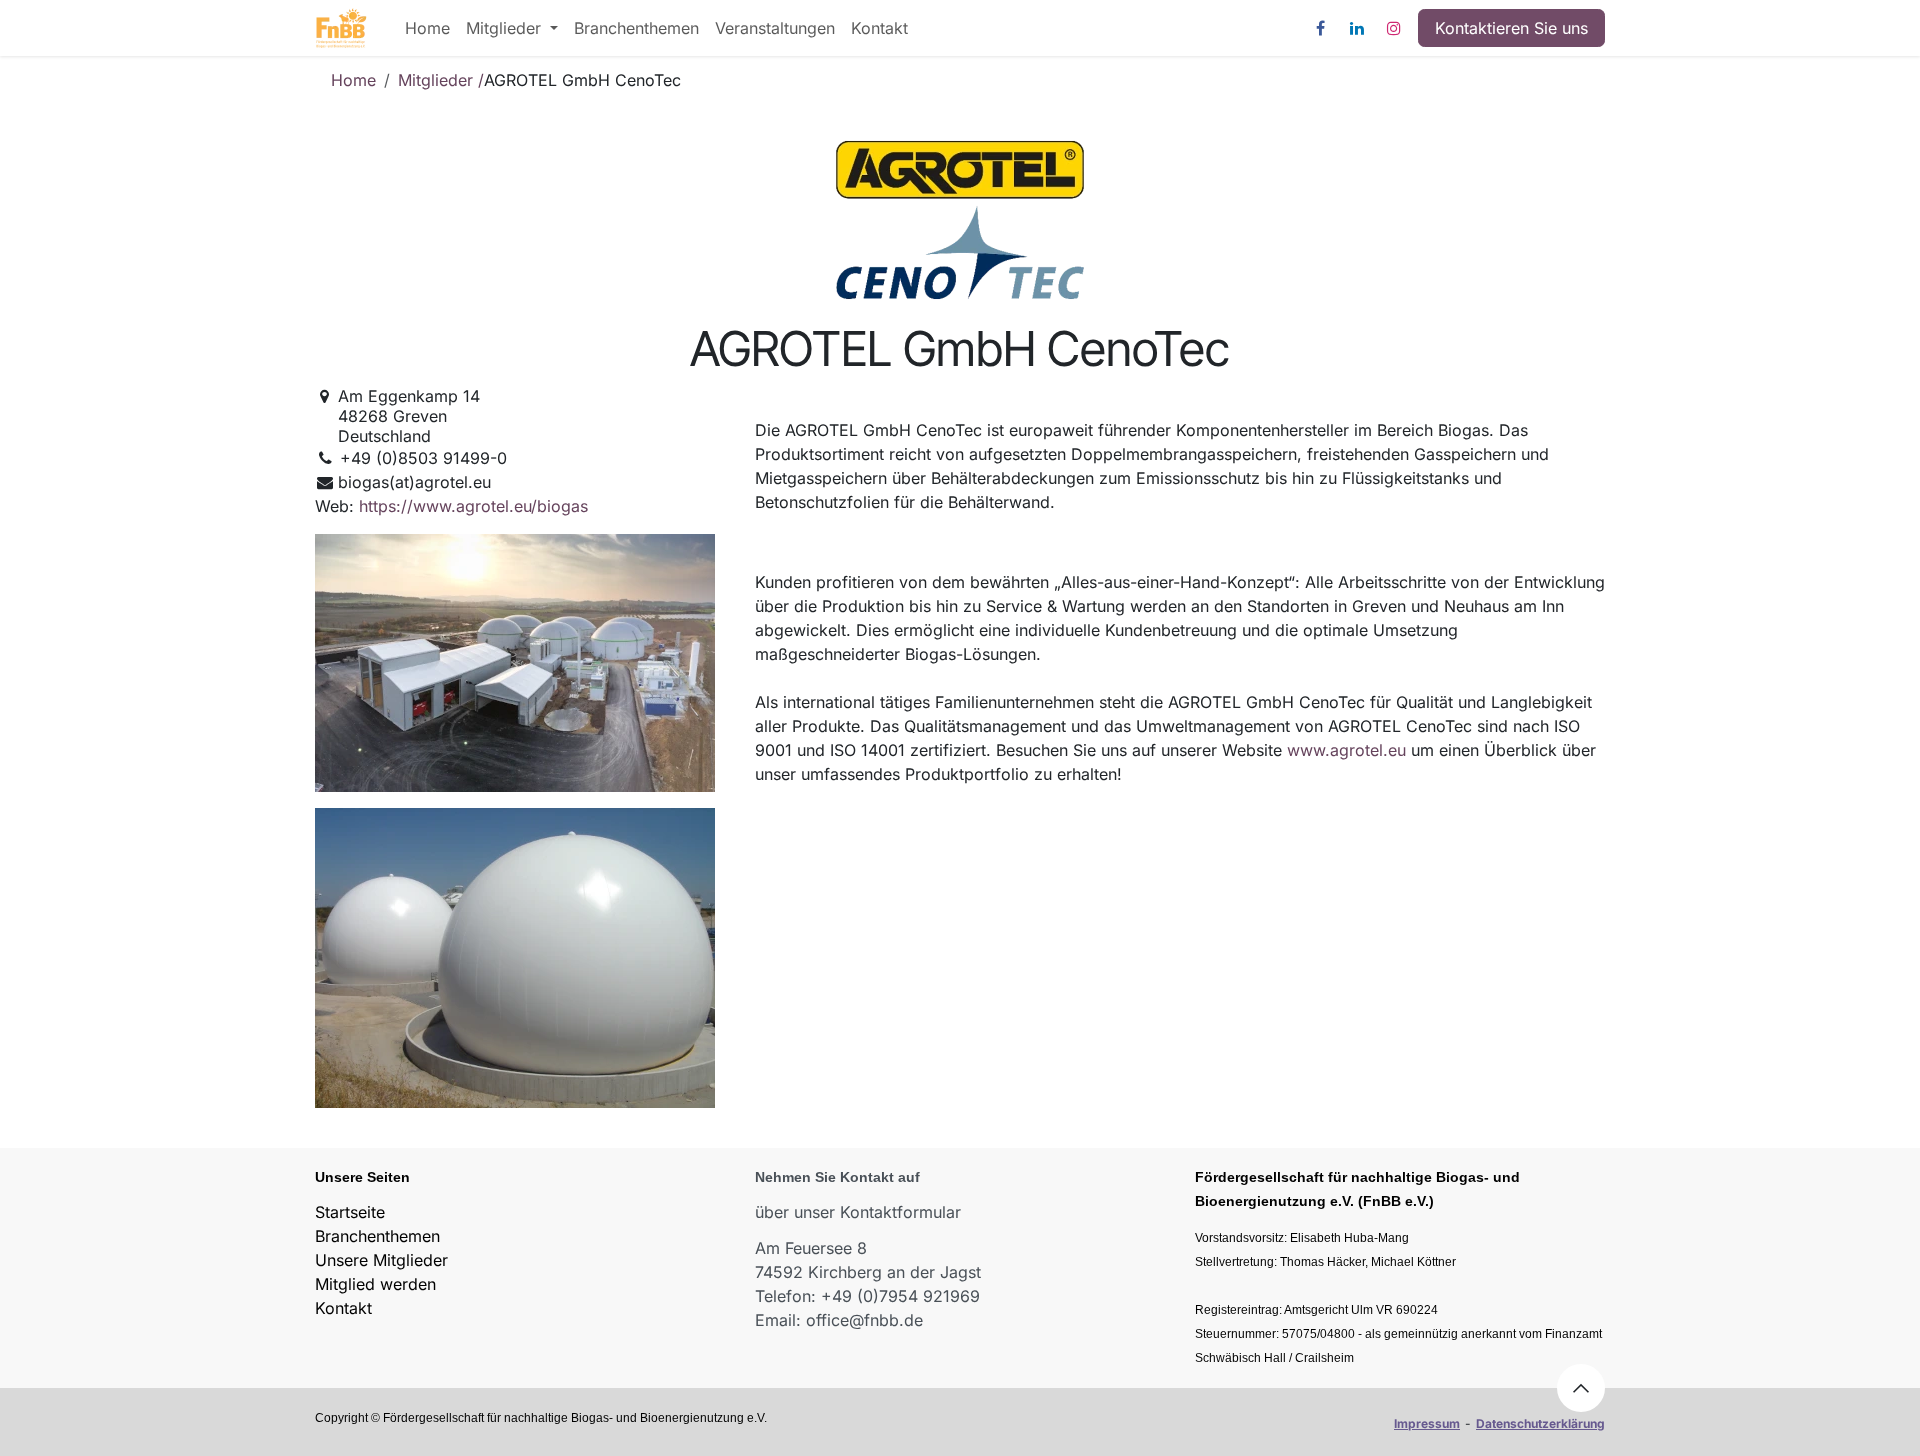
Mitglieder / (441, 80)
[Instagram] (1394, 28)
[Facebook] (1320, 28)
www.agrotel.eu (1346, 750)
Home (353, 80)
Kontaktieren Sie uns (1511, 28)
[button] (1581, 1388)
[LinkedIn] (1357, 28)
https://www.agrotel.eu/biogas (473, 506)
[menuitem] (427, 28)
